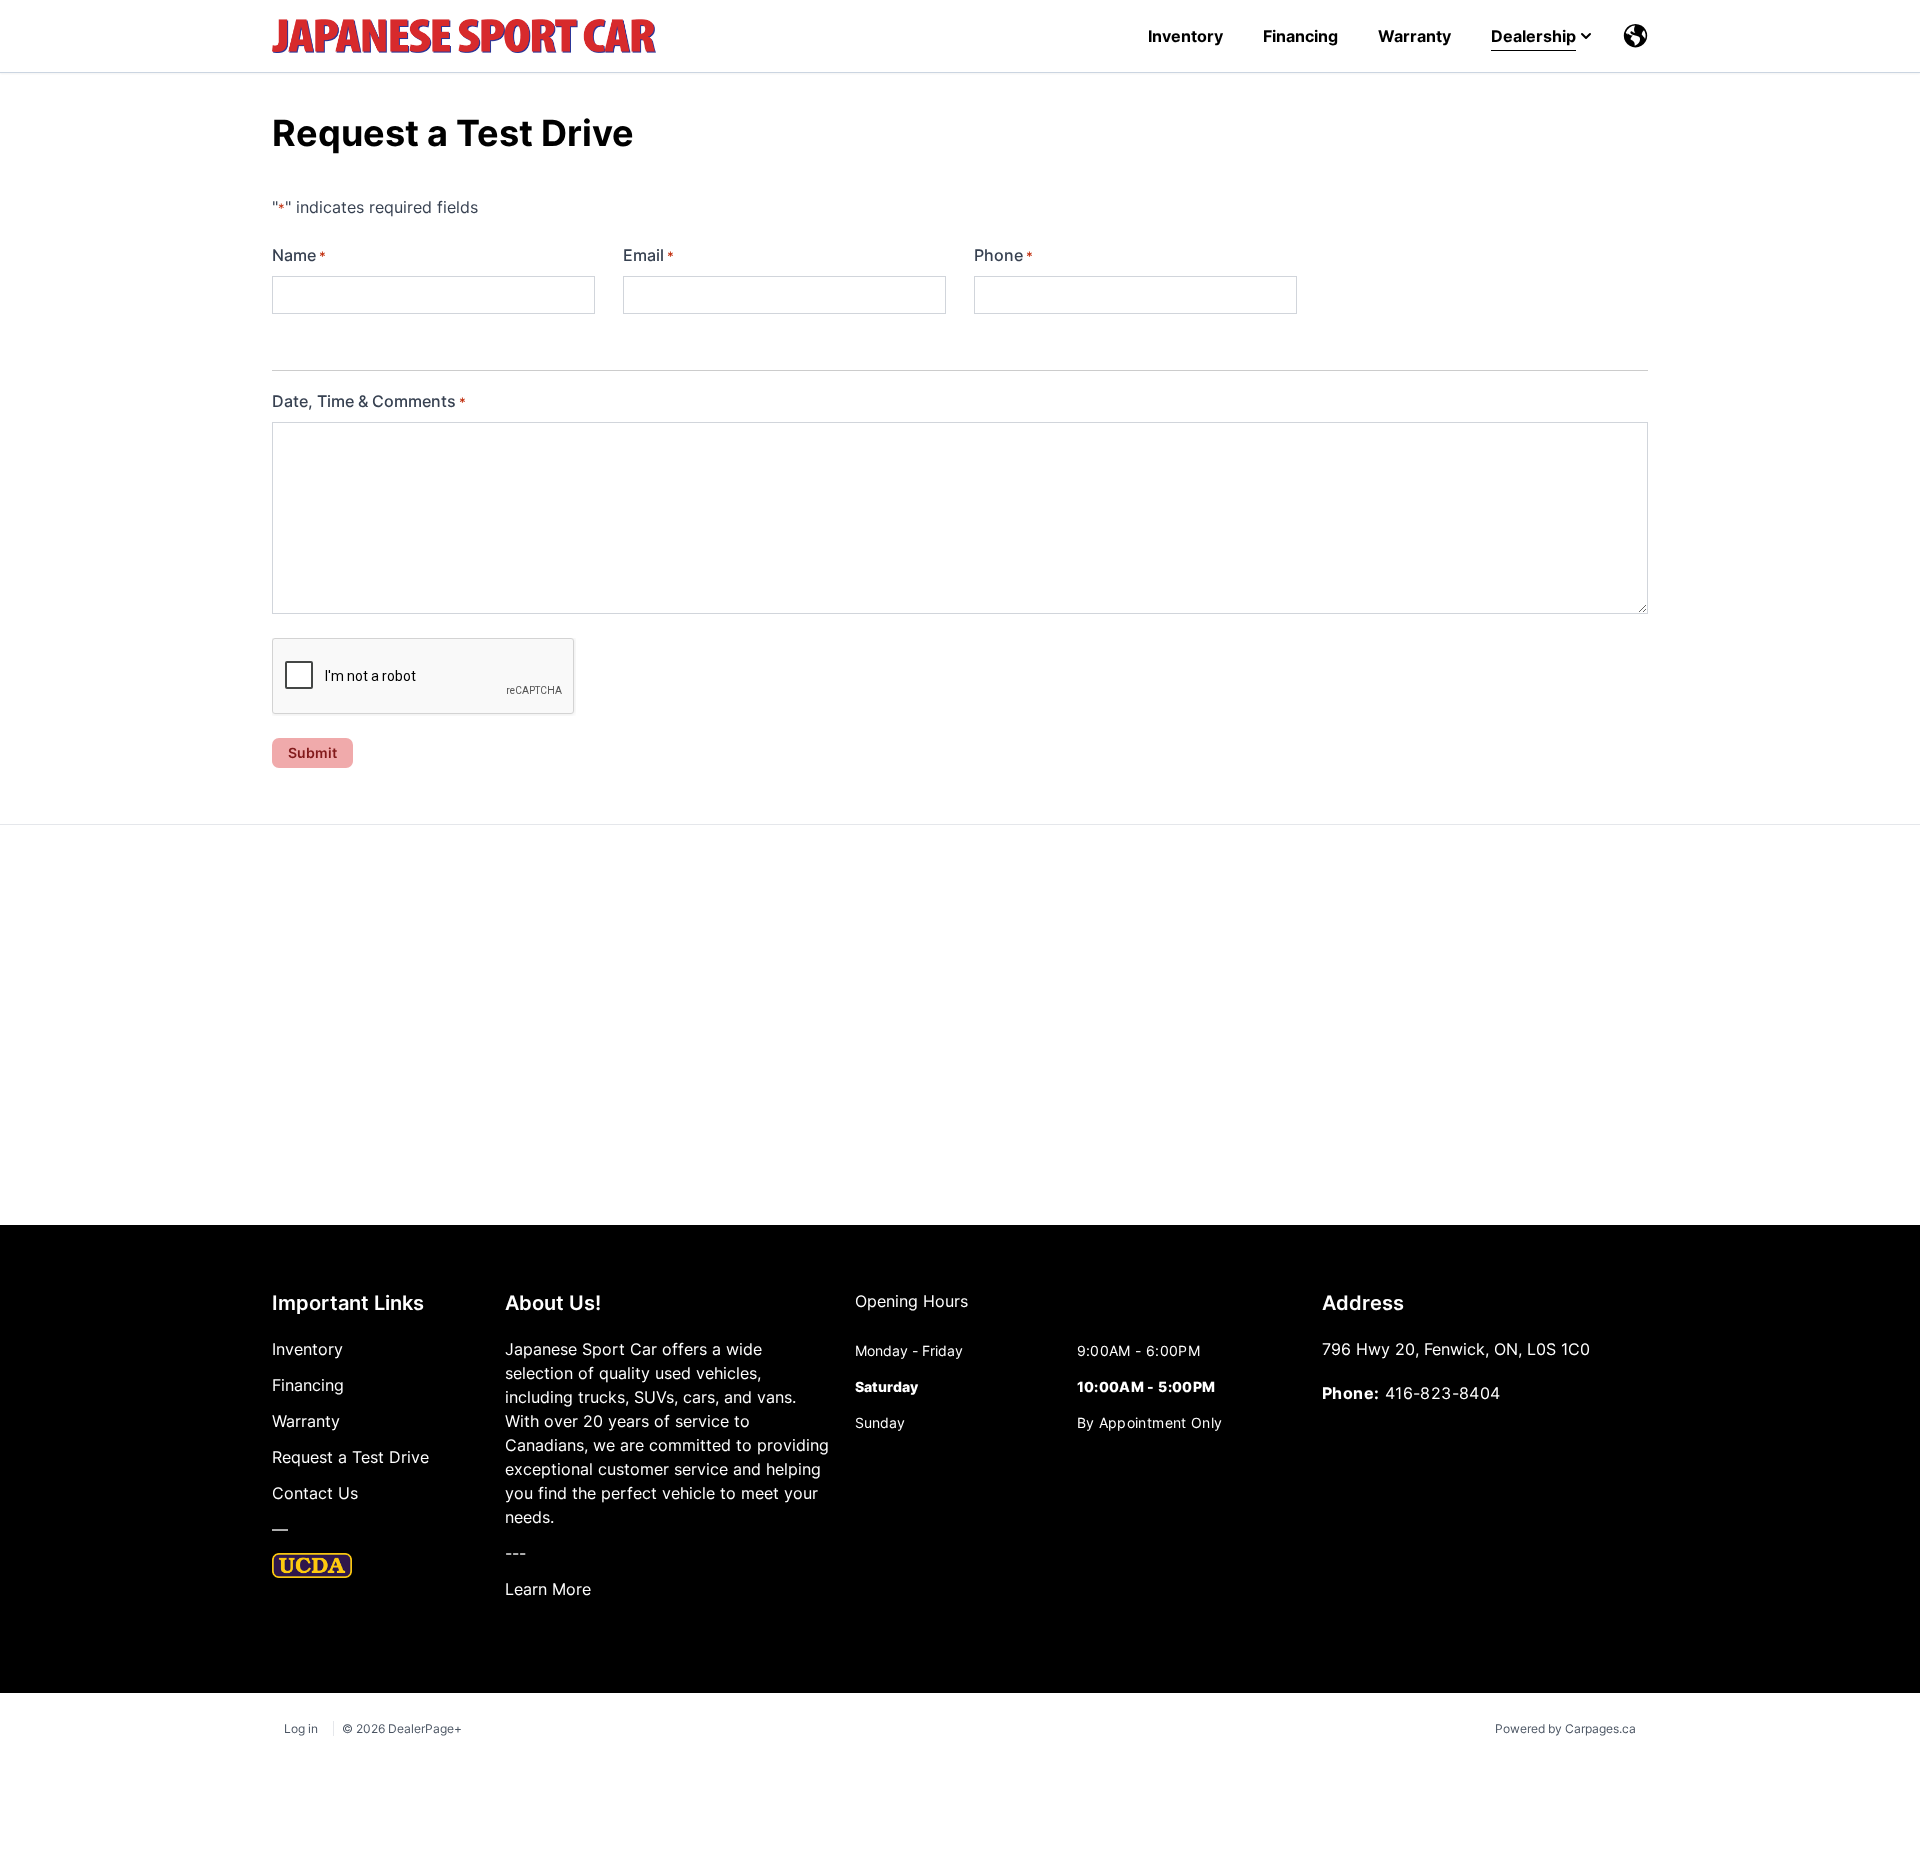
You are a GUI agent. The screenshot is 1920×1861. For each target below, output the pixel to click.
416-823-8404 (1443, 1393)
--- (515, 1553)
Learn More (548, 1589)
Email (648, 255)
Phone (1003, 255)
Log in (301, 1728)
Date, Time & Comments (369, 401)
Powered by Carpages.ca (1565, 1728)
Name (299, 255)
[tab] (911, 1311)
